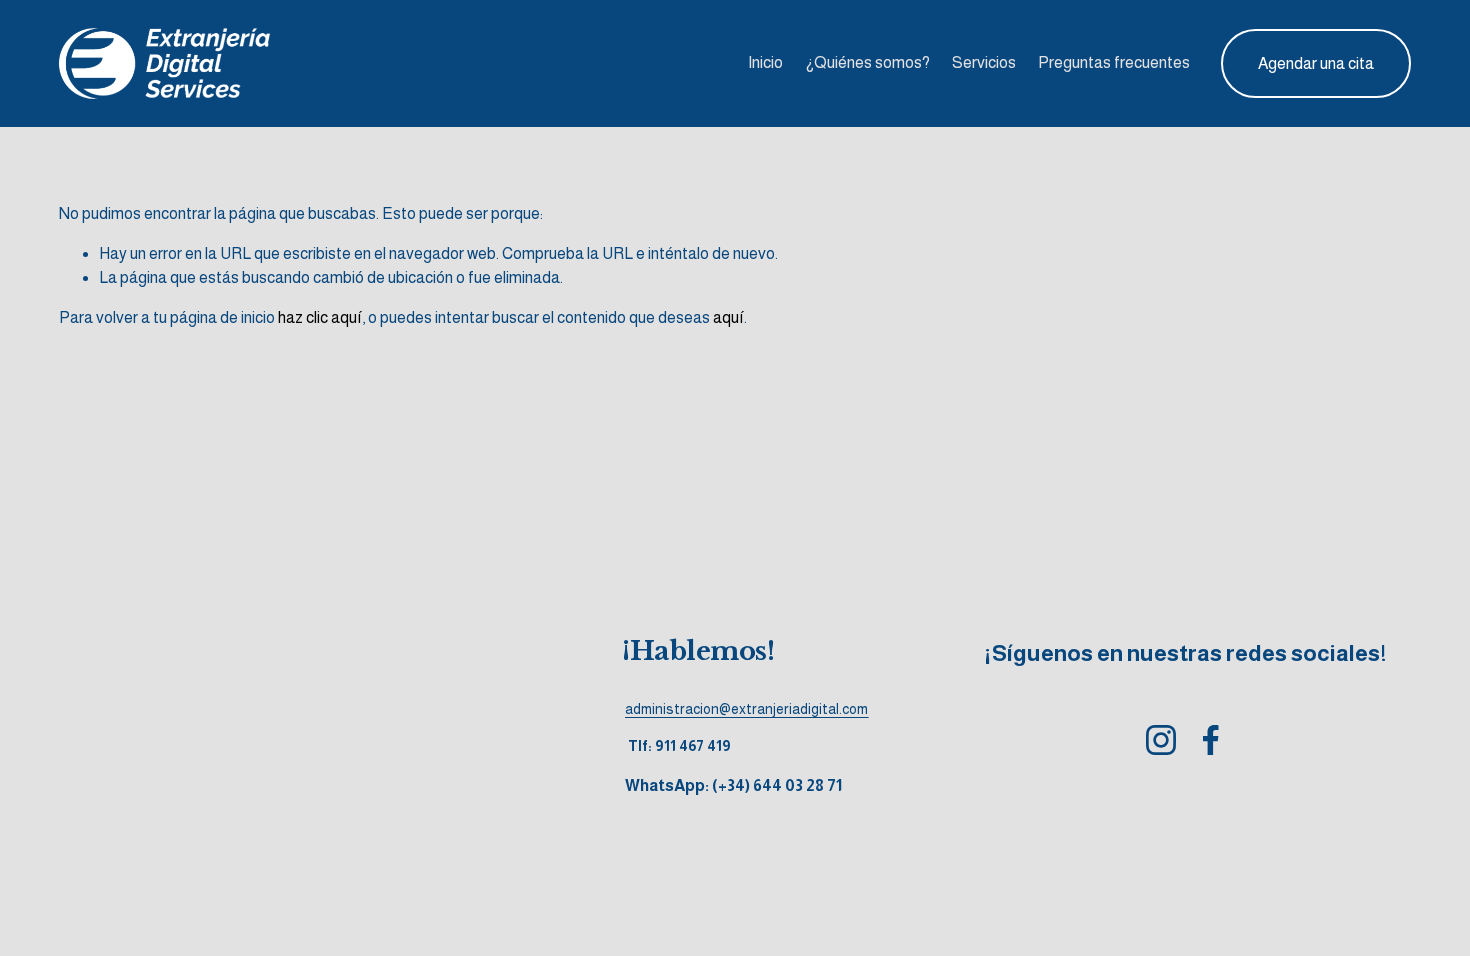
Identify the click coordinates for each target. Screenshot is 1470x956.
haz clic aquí (320, 317)
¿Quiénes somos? (867, 62)
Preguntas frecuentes (1114, 62)
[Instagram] (1161, 740)
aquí (728, 317)
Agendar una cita (1316, 63)
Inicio (765, 62)
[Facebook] (1211, 740)
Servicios (984, 62)
